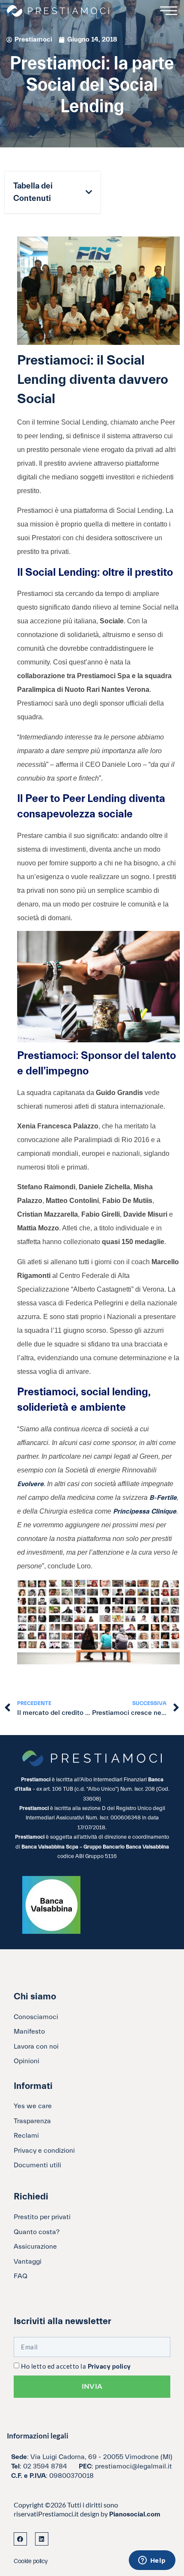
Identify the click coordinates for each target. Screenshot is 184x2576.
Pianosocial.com (135, 2514)
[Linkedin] (42, 2539)
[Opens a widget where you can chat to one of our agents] (152, 2561)
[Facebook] (20, 2539)
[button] (89, 192)
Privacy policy (109, 2367)
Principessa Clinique (145, 1511)
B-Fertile (163, 1498)
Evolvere (30, 1484)
